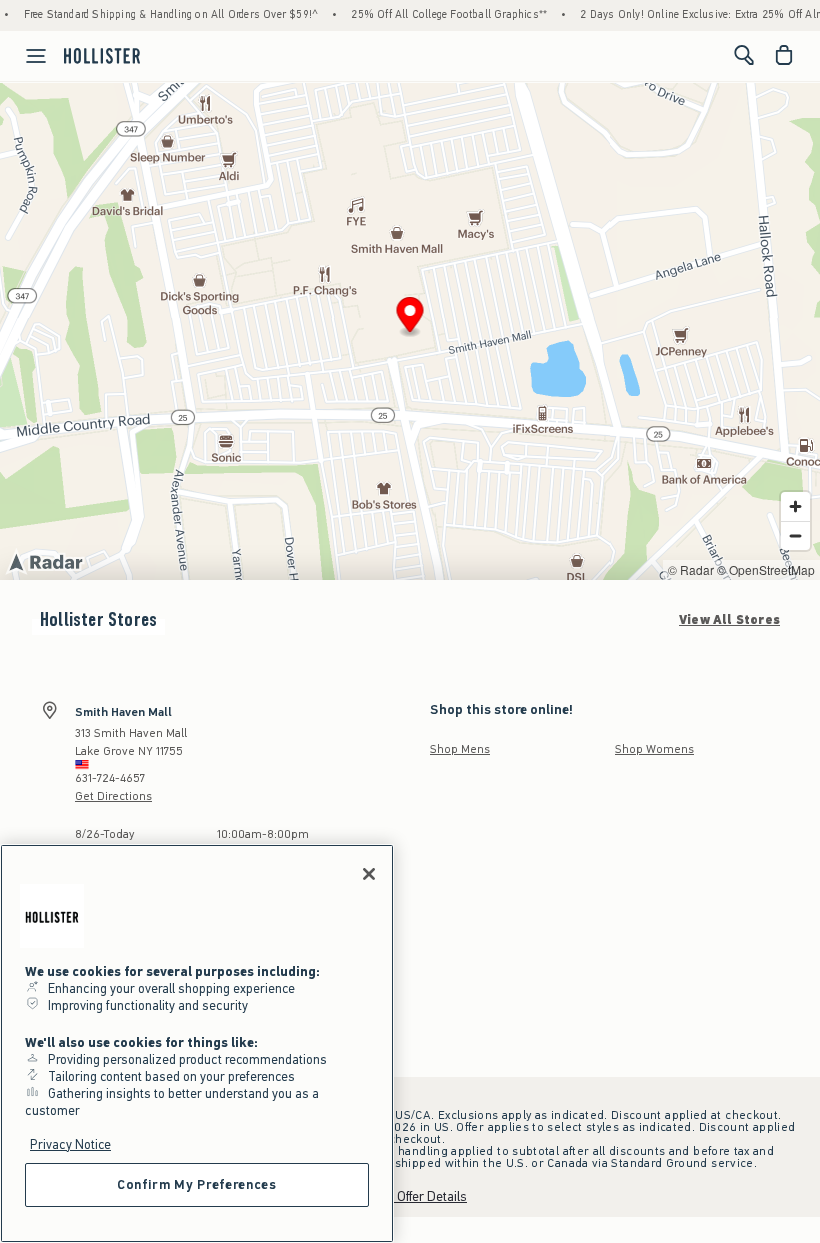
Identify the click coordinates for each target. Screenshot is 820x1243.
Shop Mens (460, 749)
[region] (197, 1043)
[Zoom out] (795, 535)
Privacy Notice (70, 1144)
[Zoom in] (795, 506)
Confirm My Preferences (196, 1184)
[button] (410, 317)
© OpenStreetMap (766, 569)
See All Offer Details (410, 1196)
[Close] (369, 874)
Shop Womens (654, 749)
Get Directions (113, 796)
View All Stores (729, 620)
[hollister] (102, 55)
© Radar (691, 569)
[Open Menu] (26, 56)
